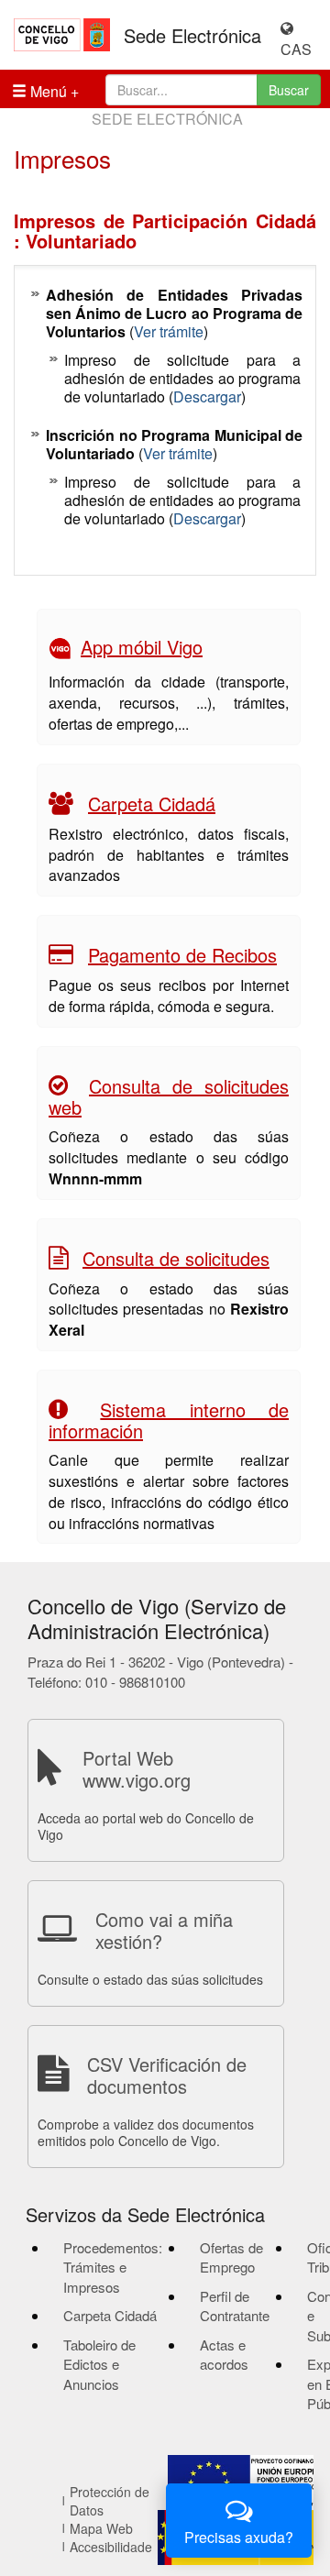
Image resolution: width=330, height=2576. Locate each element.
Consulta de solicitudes (176, 1258)
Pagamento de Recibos (182, 955)
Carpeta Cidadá (152, 804)
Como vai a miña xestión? (164, 1930)
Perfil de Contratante (235, 2306)
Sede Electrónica (192, 36)
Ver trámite (169, 331)
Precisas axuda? (239, 2537)
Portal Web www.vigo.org (137, 1769)
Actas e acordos (224, 2354)
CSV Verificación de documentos (167, 2075)
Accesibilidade (111, 2547)
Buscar (289, 90)
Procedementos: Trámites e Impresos (113, 2267)
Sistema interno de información (169, 1420)
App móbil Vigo (142, 647)
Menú (47, 91)
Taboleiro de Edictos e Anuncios (99, 2364)
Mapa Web (101, 2528)
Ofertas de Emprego (231, 2257)
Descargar (207, 396)
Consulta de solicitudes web (169, 1096)
